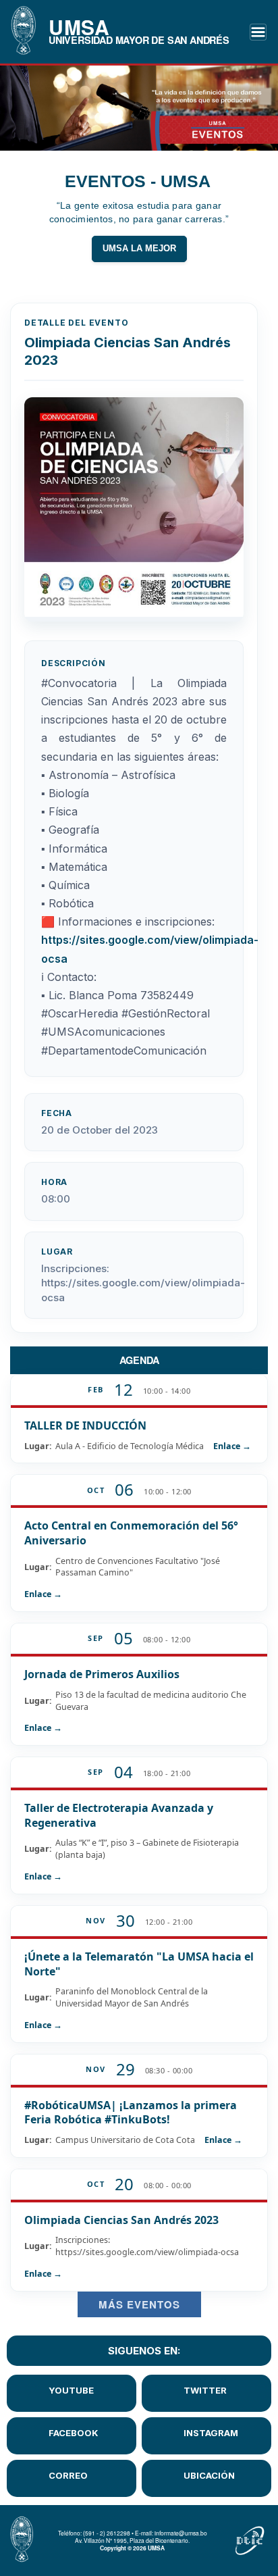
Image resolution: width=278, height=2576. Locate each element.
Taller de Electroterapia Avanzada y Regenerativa (119, 1815)
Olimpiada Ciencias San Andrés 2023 (121, 2220)
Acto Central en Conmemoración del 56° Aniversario (131, 1533)
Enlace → (232, 1446)
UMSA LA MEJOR (139, 249)
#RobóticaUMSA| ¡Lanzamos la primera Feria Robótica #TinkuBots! (131, 2113)
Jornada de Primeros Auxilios (102, 1674)
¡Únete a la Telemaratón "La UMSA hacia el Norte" (139, 1964)
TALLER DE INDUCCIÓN (85, 1425)
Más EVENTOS (139, 2304)
